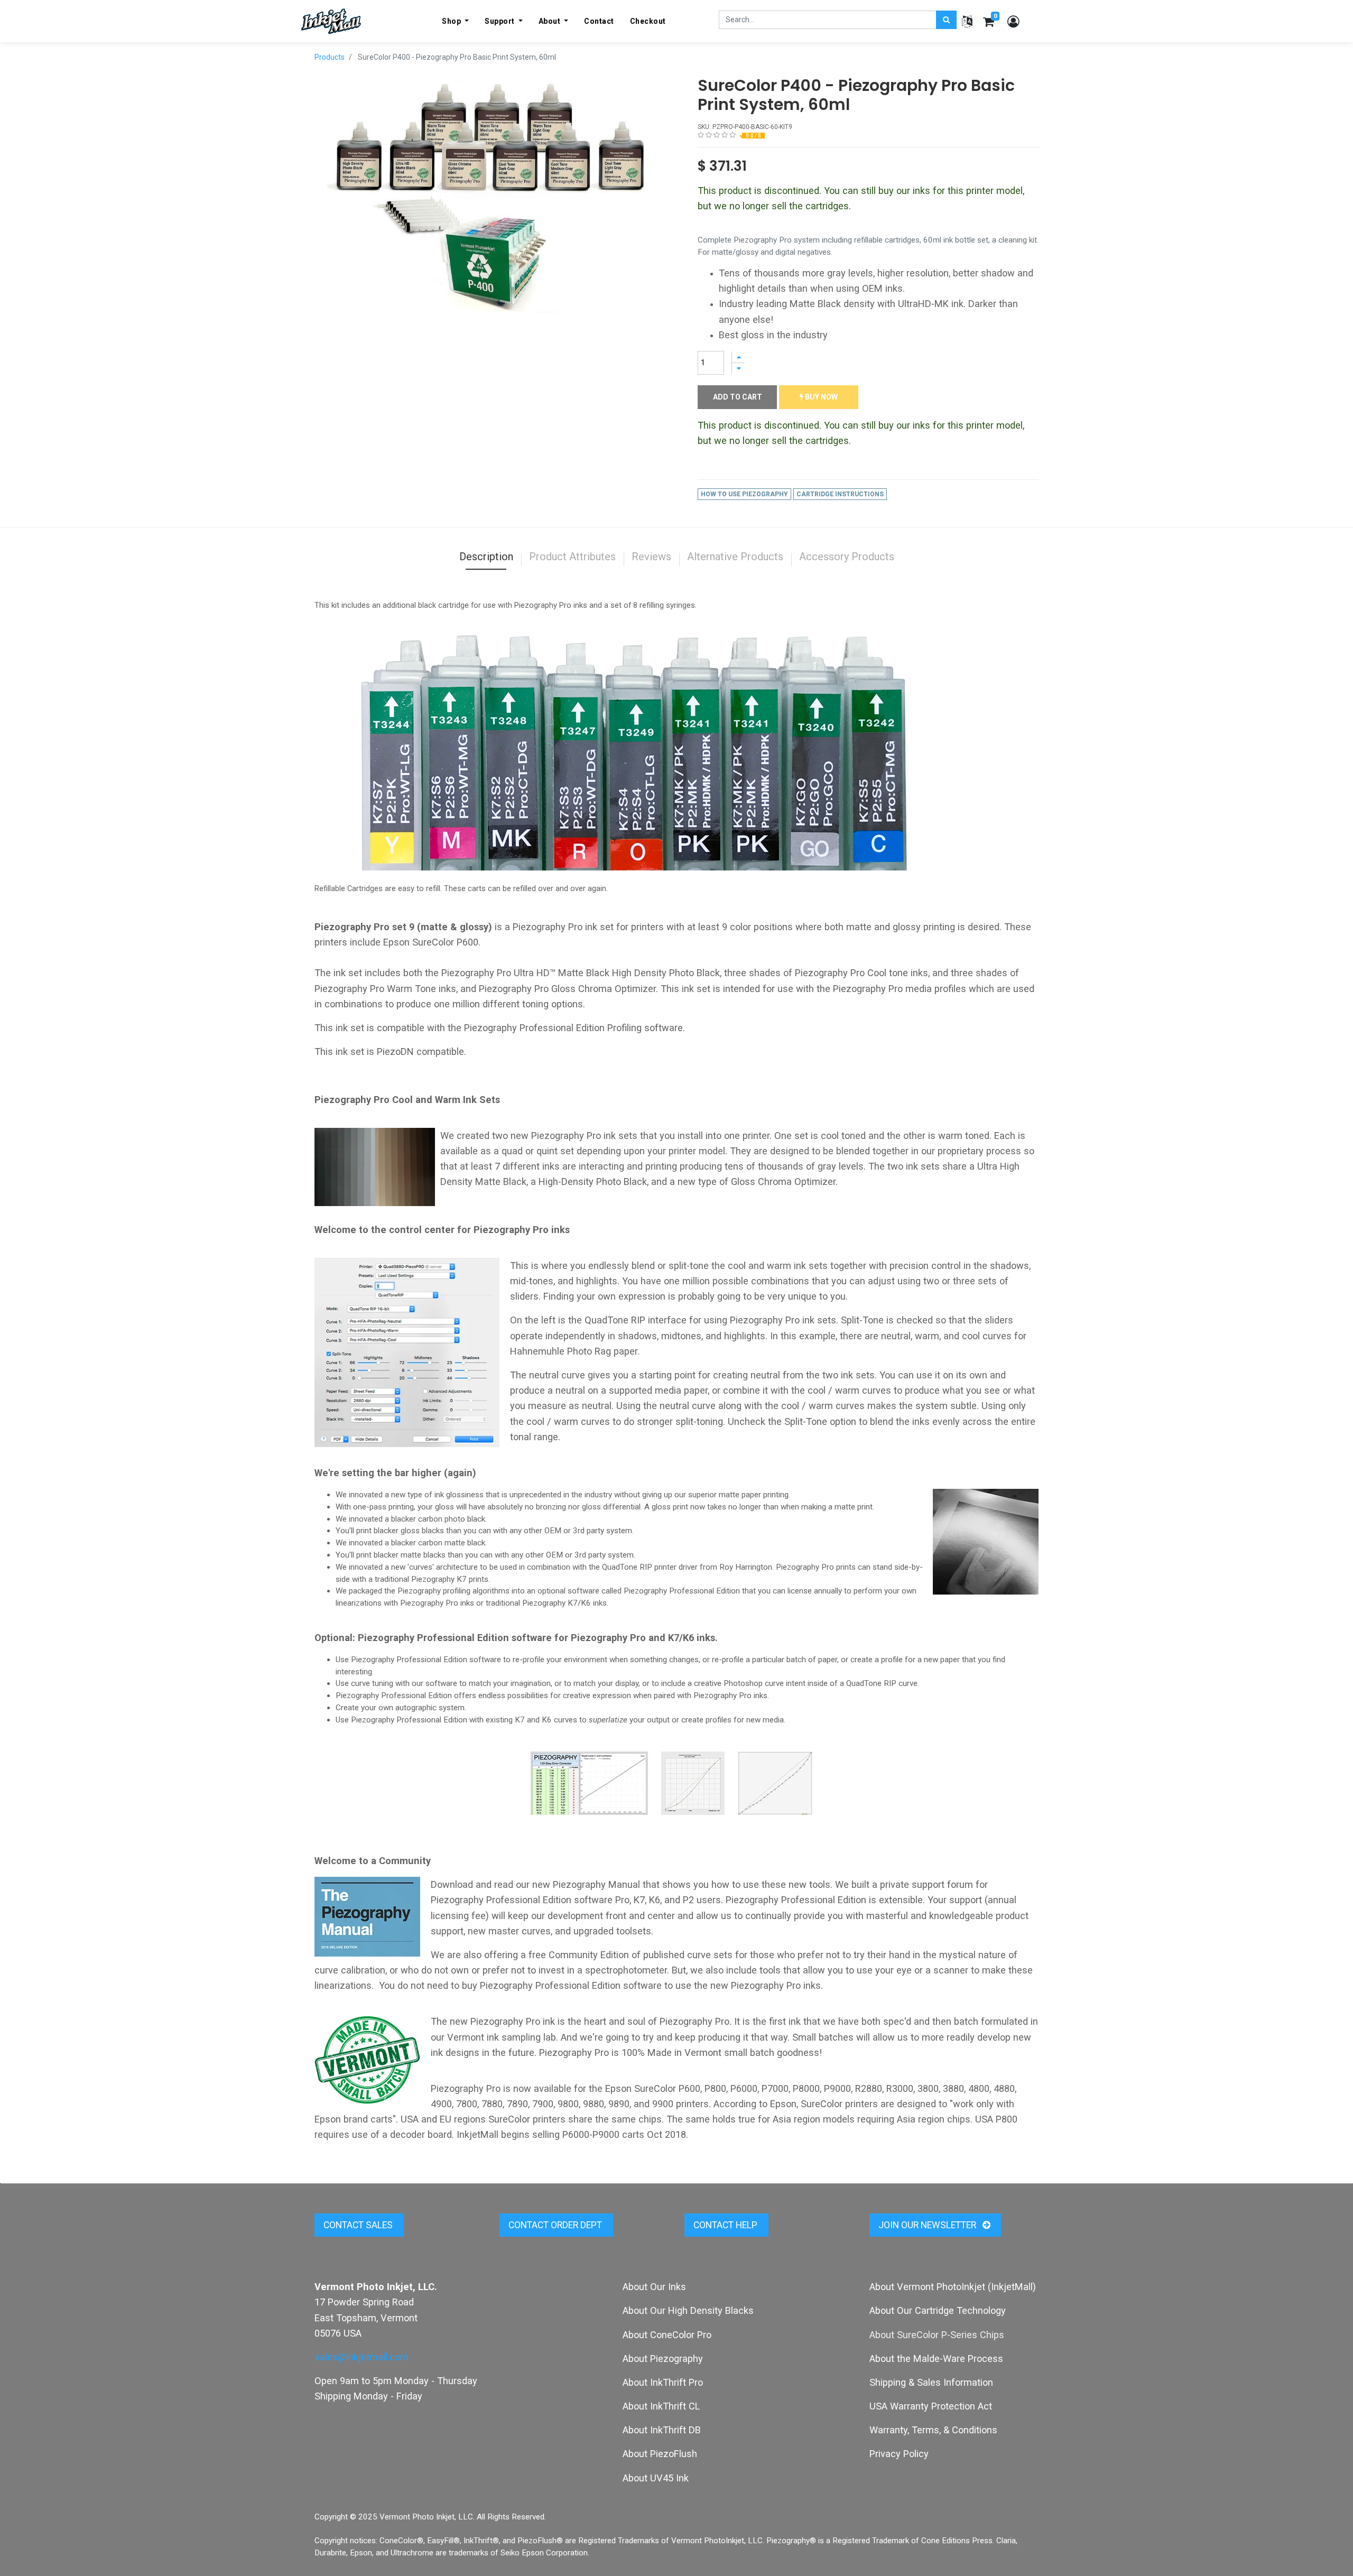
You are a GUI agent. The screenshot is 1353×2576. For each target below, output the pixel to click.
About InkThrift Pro (663, 2382)
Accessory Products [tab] (847, 557)
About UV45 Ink (656, 2478)
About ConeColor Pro (667, 2335)
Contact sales (359, 2225)
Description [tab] (486, 557)
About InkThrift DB (662, 2430)
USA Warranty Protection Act (931, 2406)
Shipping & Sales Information (931, 2382)
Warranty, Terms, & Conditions (933, 2430)
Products (330, 57)
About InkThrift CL (661, 2406)
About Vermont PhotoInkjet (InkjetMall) (953, 2287)
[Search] (946, 20)
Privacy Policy (899, 2454)
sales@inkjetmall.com (362, 2357)
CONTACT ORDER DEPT (556, 2225)
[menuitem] (599, 21)
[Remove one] (738, 369)
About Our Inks (654, 2287)
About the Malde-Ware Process (936, 2359)
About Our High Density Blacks (688, 2310)
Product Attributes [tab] (572, 557)
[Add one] (738, 357)
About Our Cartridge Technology (938, 2310)
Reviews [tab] (651, 557)
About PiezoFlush (660, 2454)
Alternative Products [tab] (735, 557)
